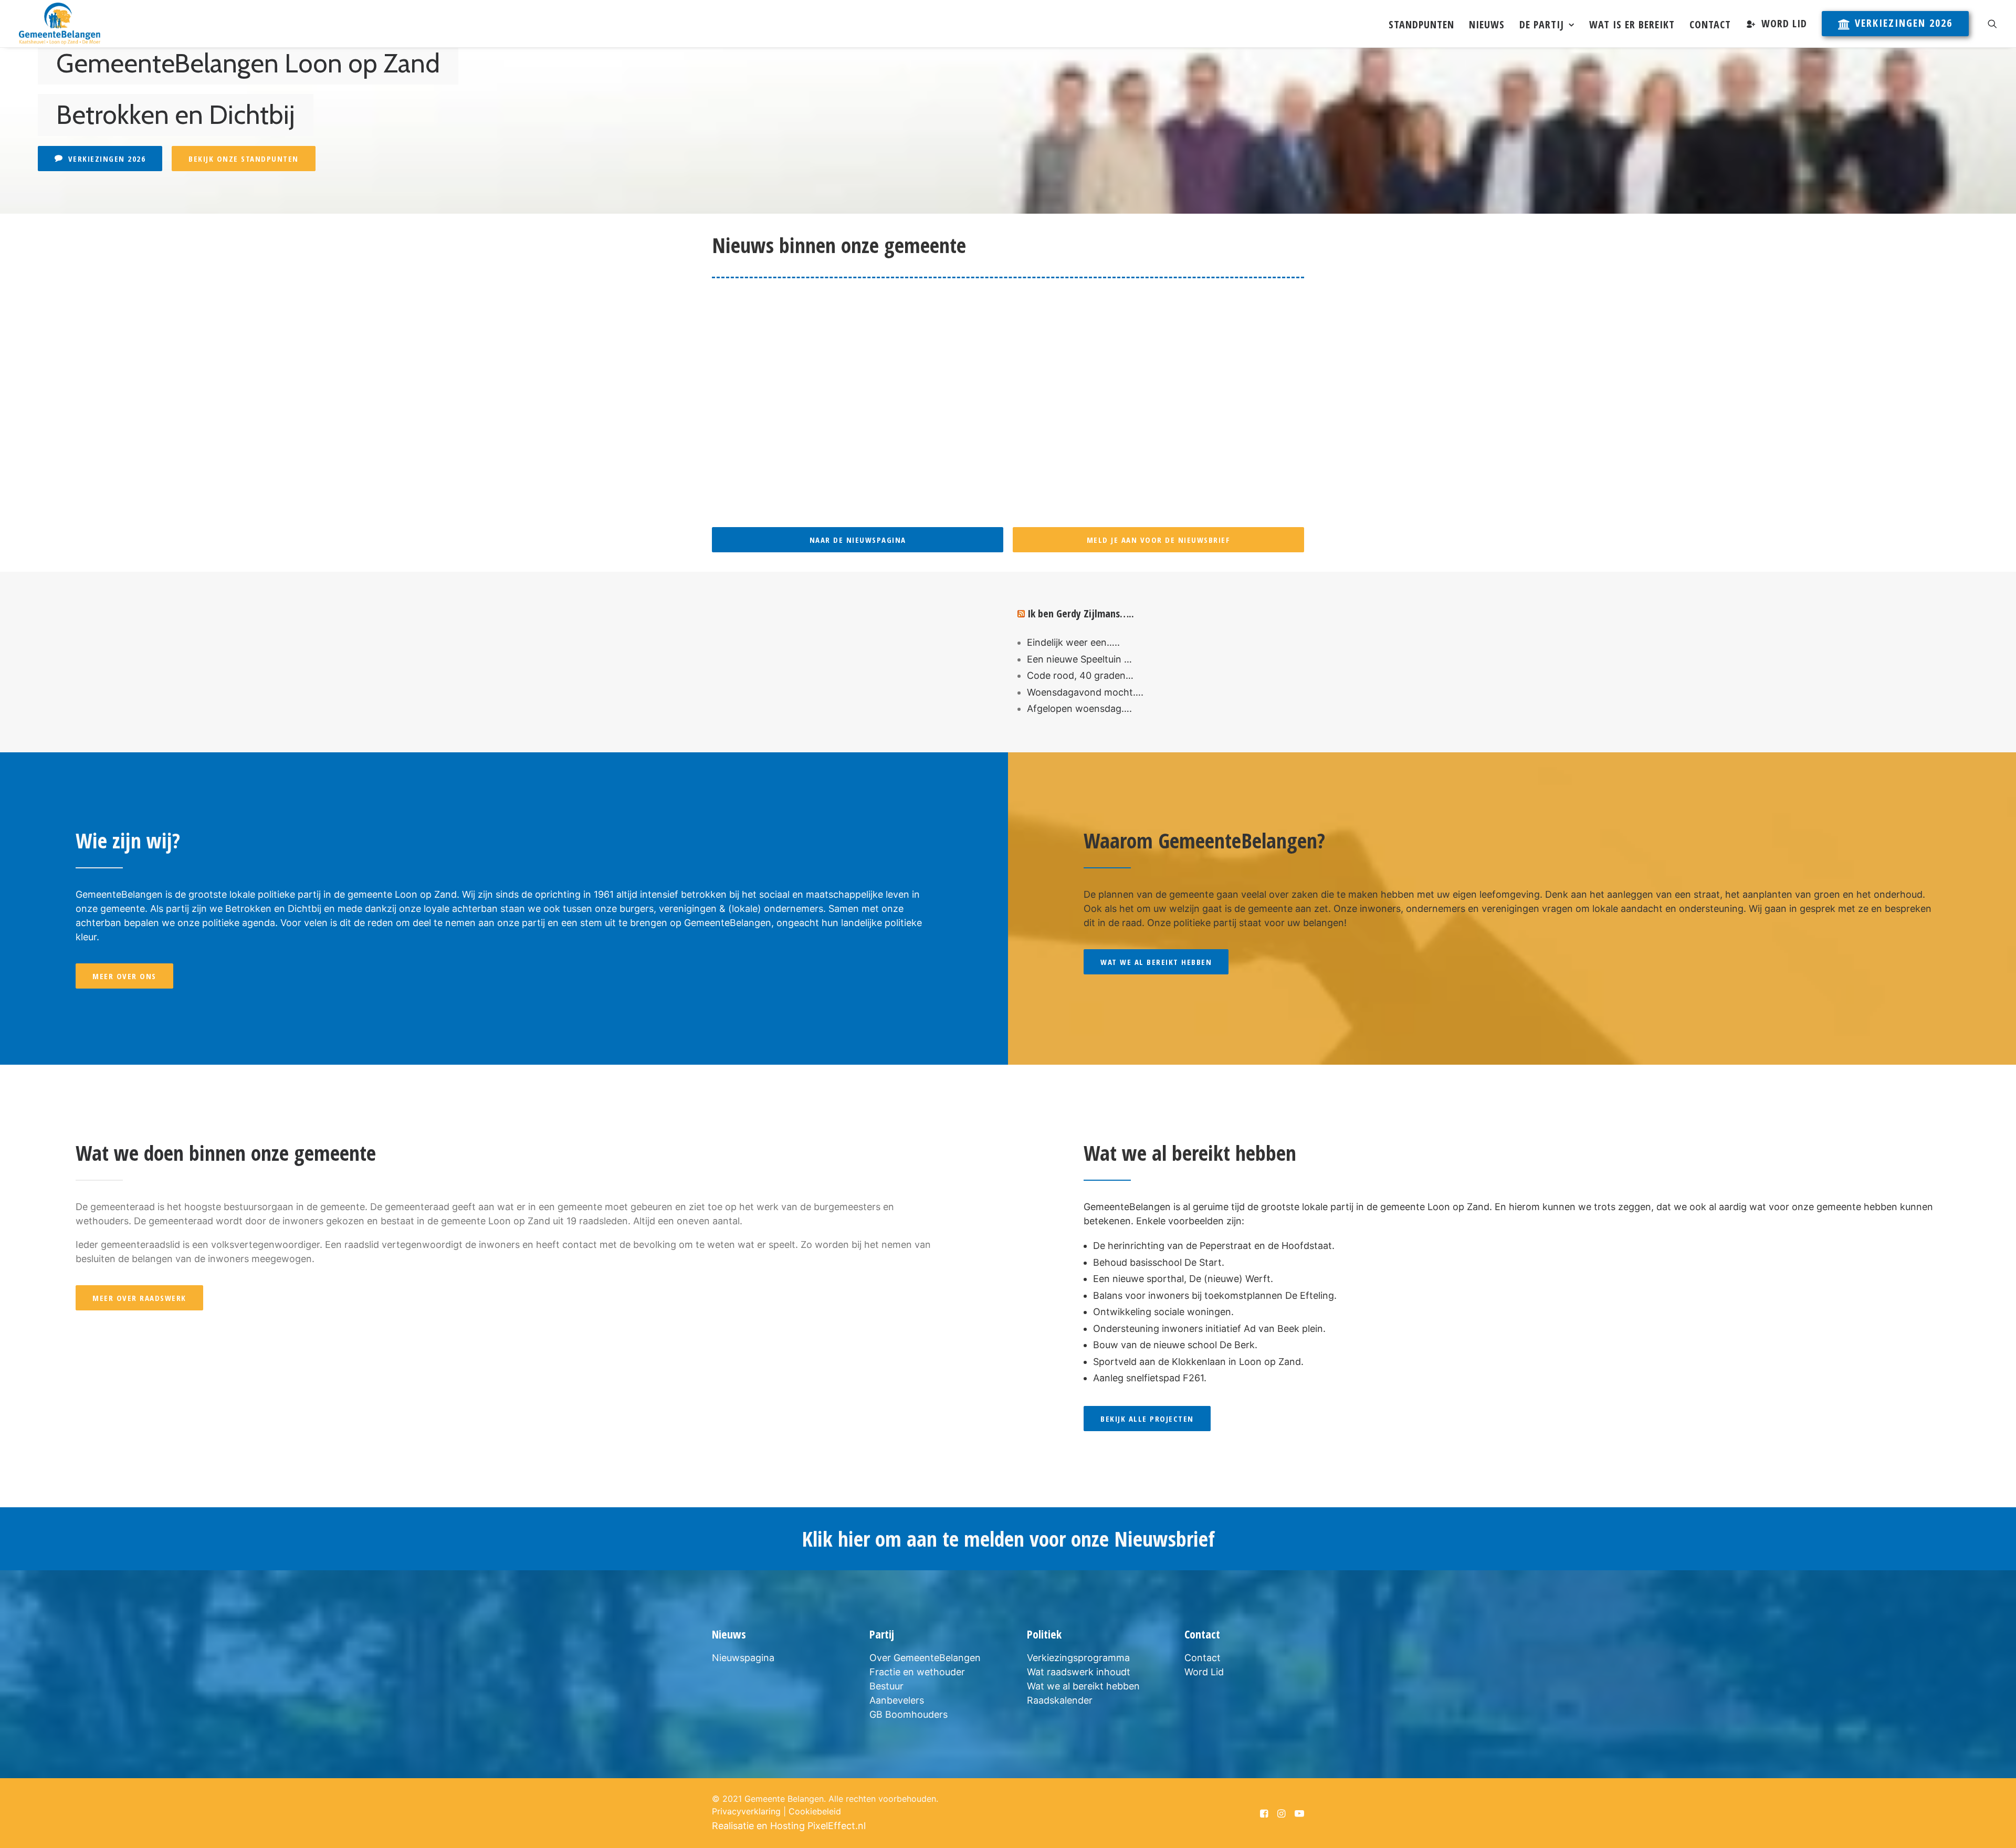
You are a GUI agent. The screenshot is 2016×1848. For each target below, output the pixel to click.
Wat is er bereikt (1632, 24)
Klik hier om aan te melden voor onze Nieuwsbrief (1008, 1539)
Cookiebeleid (815, 1811)
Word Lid (1204, 1672)
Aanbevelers (897, 1700)
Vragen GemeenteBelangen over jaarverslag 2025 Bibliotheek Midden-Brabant (916, 471)
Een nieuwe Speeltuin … (1079, 659)
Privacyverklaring (746, 1811)
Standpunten (1421, 24)
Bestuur (886, 1686)
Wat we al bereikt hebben (1083, 1686)
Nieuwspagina (743, 1658)
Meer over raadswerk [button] (139, 1298)
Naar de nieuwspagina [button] (858, 540)
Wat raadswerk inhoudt (1079, 1672)
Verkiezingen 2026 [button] (107, 159)
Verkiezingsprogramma (1078, 1658)
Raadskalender (1060, 1700)
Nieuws (1487, 24)
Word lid (1784, 23)
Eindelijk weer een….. (1073, 642)
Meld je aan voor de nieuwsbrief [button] (1159, 540)
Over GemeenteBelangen (925, 1658)
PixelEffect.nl (837, 1826)
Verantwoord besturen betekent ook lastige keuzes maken (868, 305)
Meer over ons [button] (124, 976)
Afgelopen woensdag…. (1079, 708)
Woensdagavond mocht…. (1085, 692)
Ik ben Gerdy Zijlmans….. (1081, 613)
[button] (1992, 24)
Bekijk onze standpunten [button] (244, 159)
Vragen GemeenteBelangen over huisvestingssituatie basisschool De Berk (905, 388)
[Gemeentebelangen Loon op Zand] (60, 24)
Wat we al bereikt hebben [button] (1156, 962)
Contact (1710, 24)
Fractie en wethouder (917, 1672)
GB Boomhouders (909, 1714)
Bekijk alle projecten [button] (1147, 1419)
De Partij (1542, 24)
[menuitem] (1421, 25)
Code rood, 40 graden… (1080, 675)
